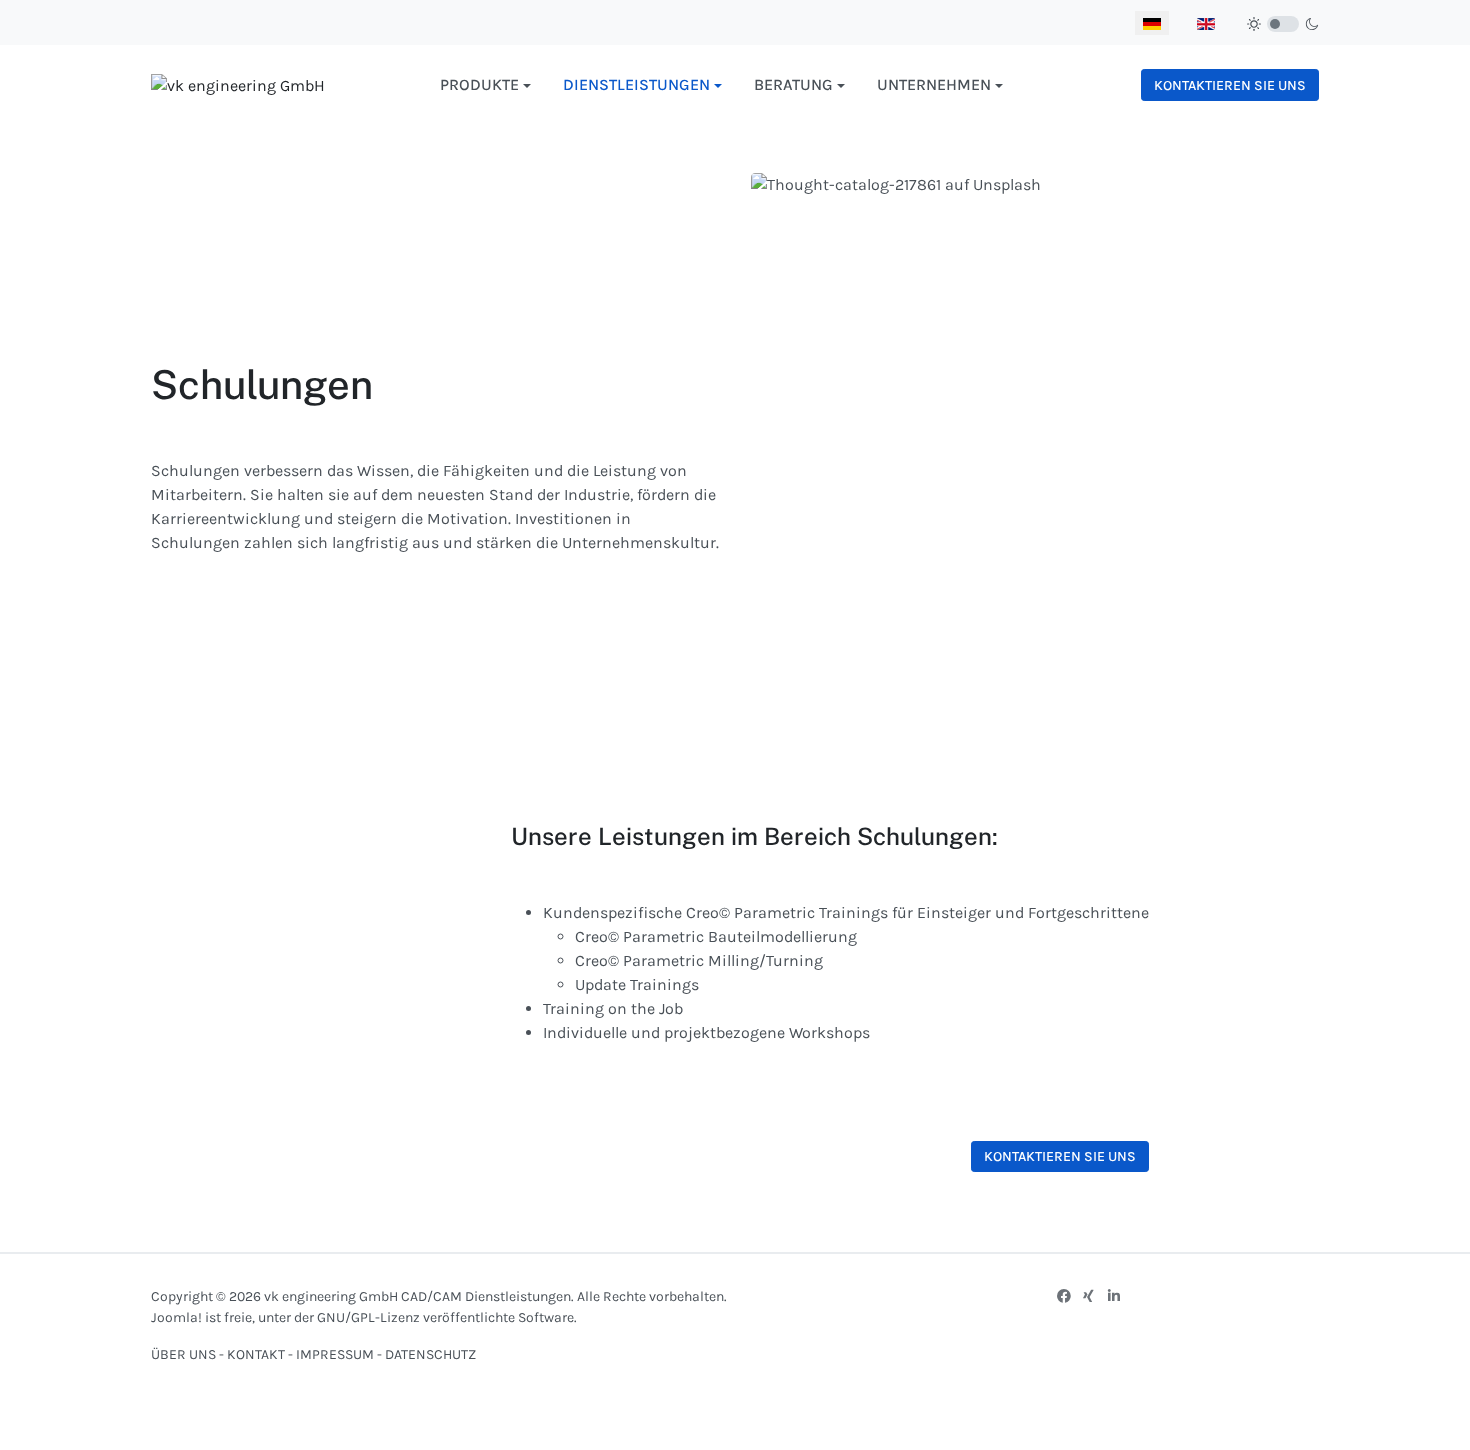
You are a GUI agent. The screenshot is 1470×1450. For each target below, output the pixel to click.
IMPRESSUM (335, 1354)
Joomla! (176, 1317)
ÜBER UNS (183, 1354)
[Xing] (1089, 1296)
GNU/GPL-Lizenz (368, 1317)
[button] (485, 85)
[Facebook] (1064, 1296)
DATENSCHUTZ (430, 1354)
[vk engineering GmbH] (238, 84)
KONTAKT (257, 1354)
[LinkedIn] (1114, 1296)
